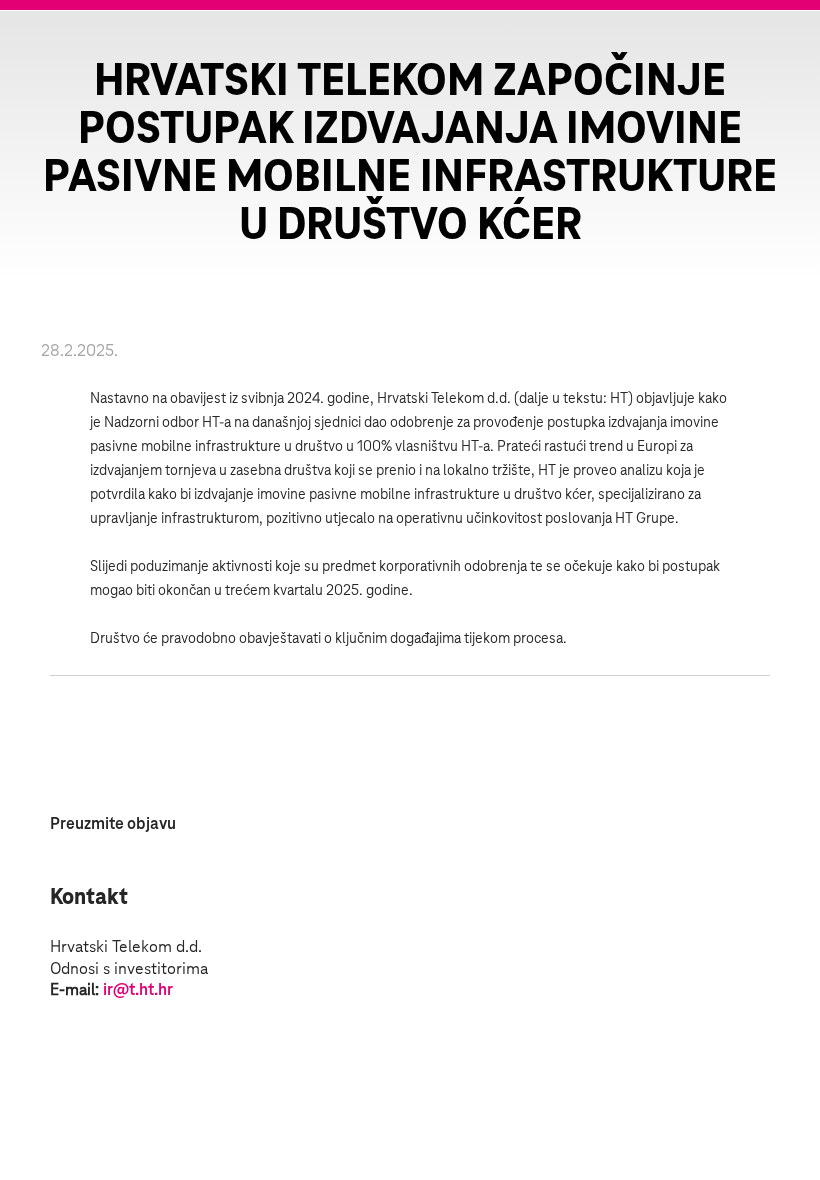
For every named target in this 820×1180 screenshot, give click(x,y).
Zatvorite (780, 50)
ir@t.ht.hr (138, 990)
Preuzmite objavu (113, 824)
